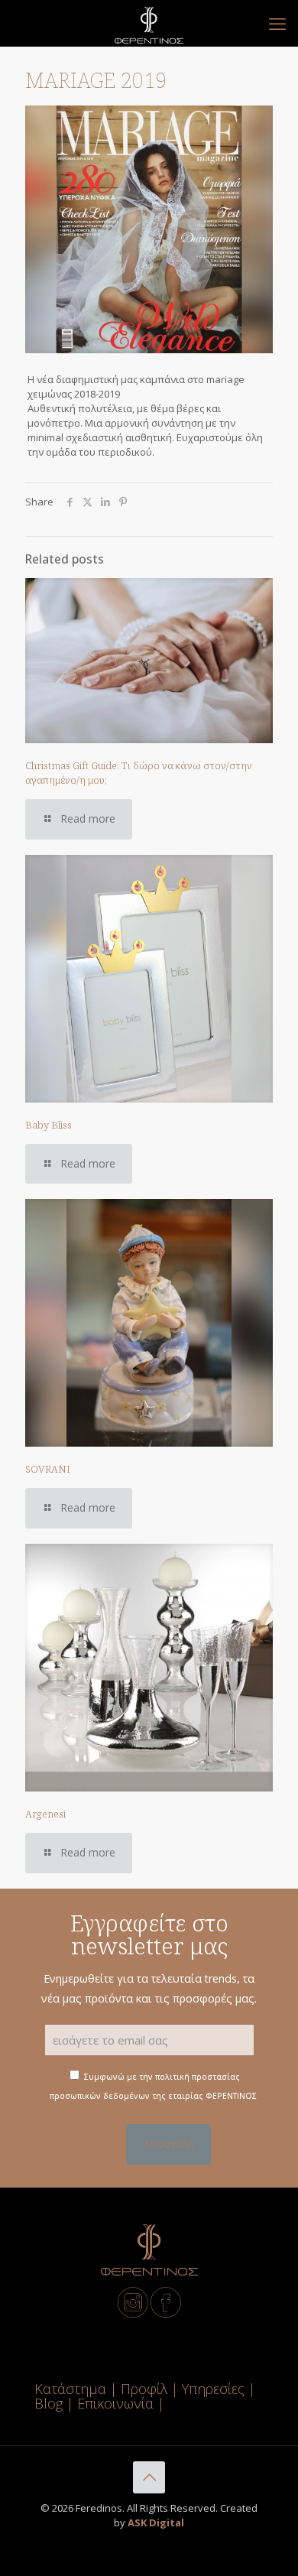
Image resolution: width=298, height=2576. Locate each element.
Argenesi (45, 1814)
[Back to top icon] (149, 2477)
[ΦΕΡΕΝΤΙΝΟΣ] (149, 23)
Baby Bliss (49, 1125)
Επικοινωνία (117, 2403)
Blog (49, 2403)
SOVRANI (48, 1469)
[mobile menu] (277, 23)
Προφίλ (144, 2389)
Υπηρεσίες (213, 2389)
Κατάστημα (70, 2389)
